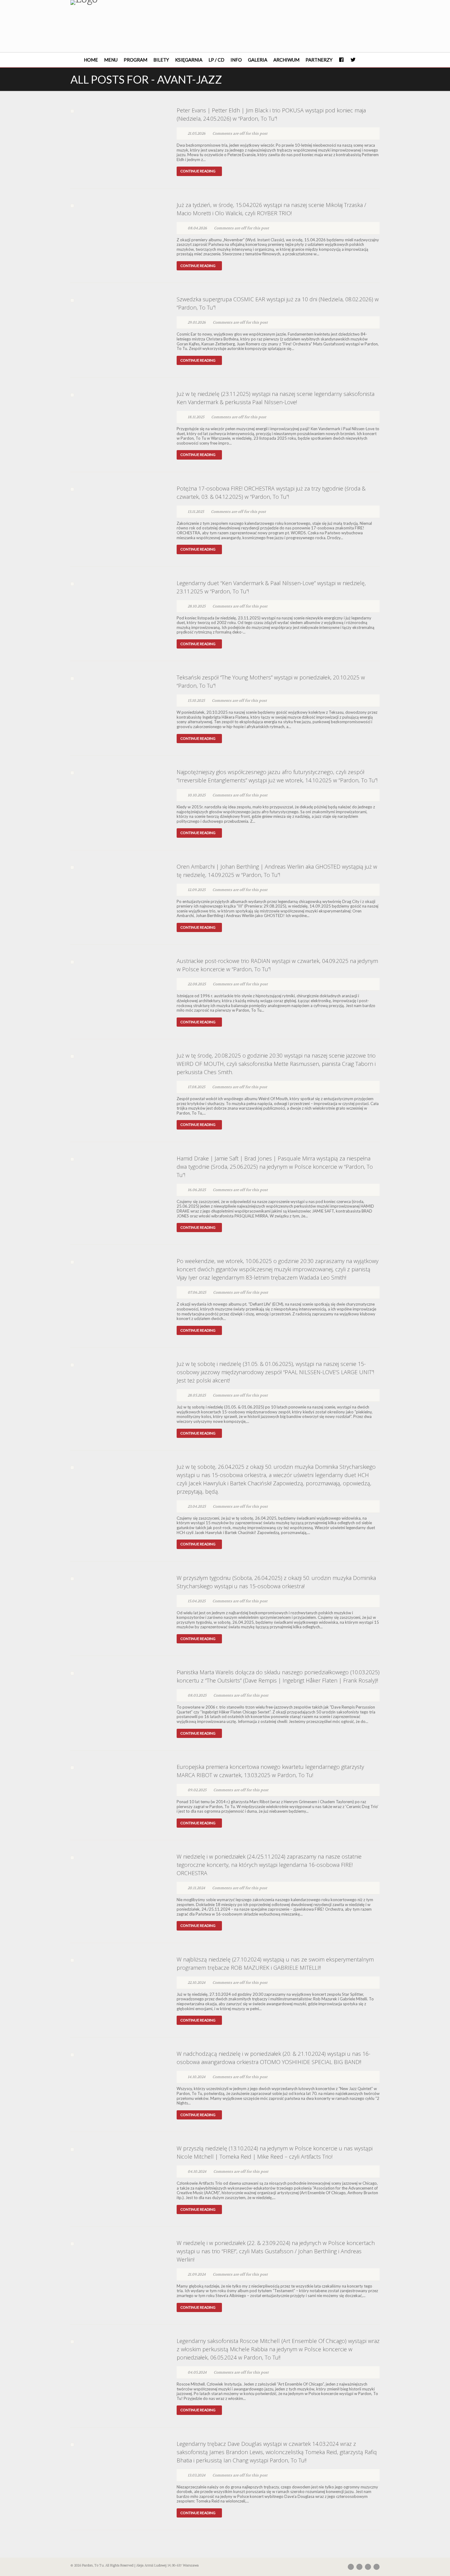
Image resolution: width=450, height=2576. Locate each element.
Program (135, 60)
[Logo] (119, 2)
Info (236, 60)
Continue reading (198, 171)
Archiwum (286, 60)
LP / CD (216, 60)
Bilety (161, 60)
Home (91, 60)
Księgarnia (189, 60)
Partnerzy (319, 60)
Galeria (258, 60)
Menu (111, 60)
